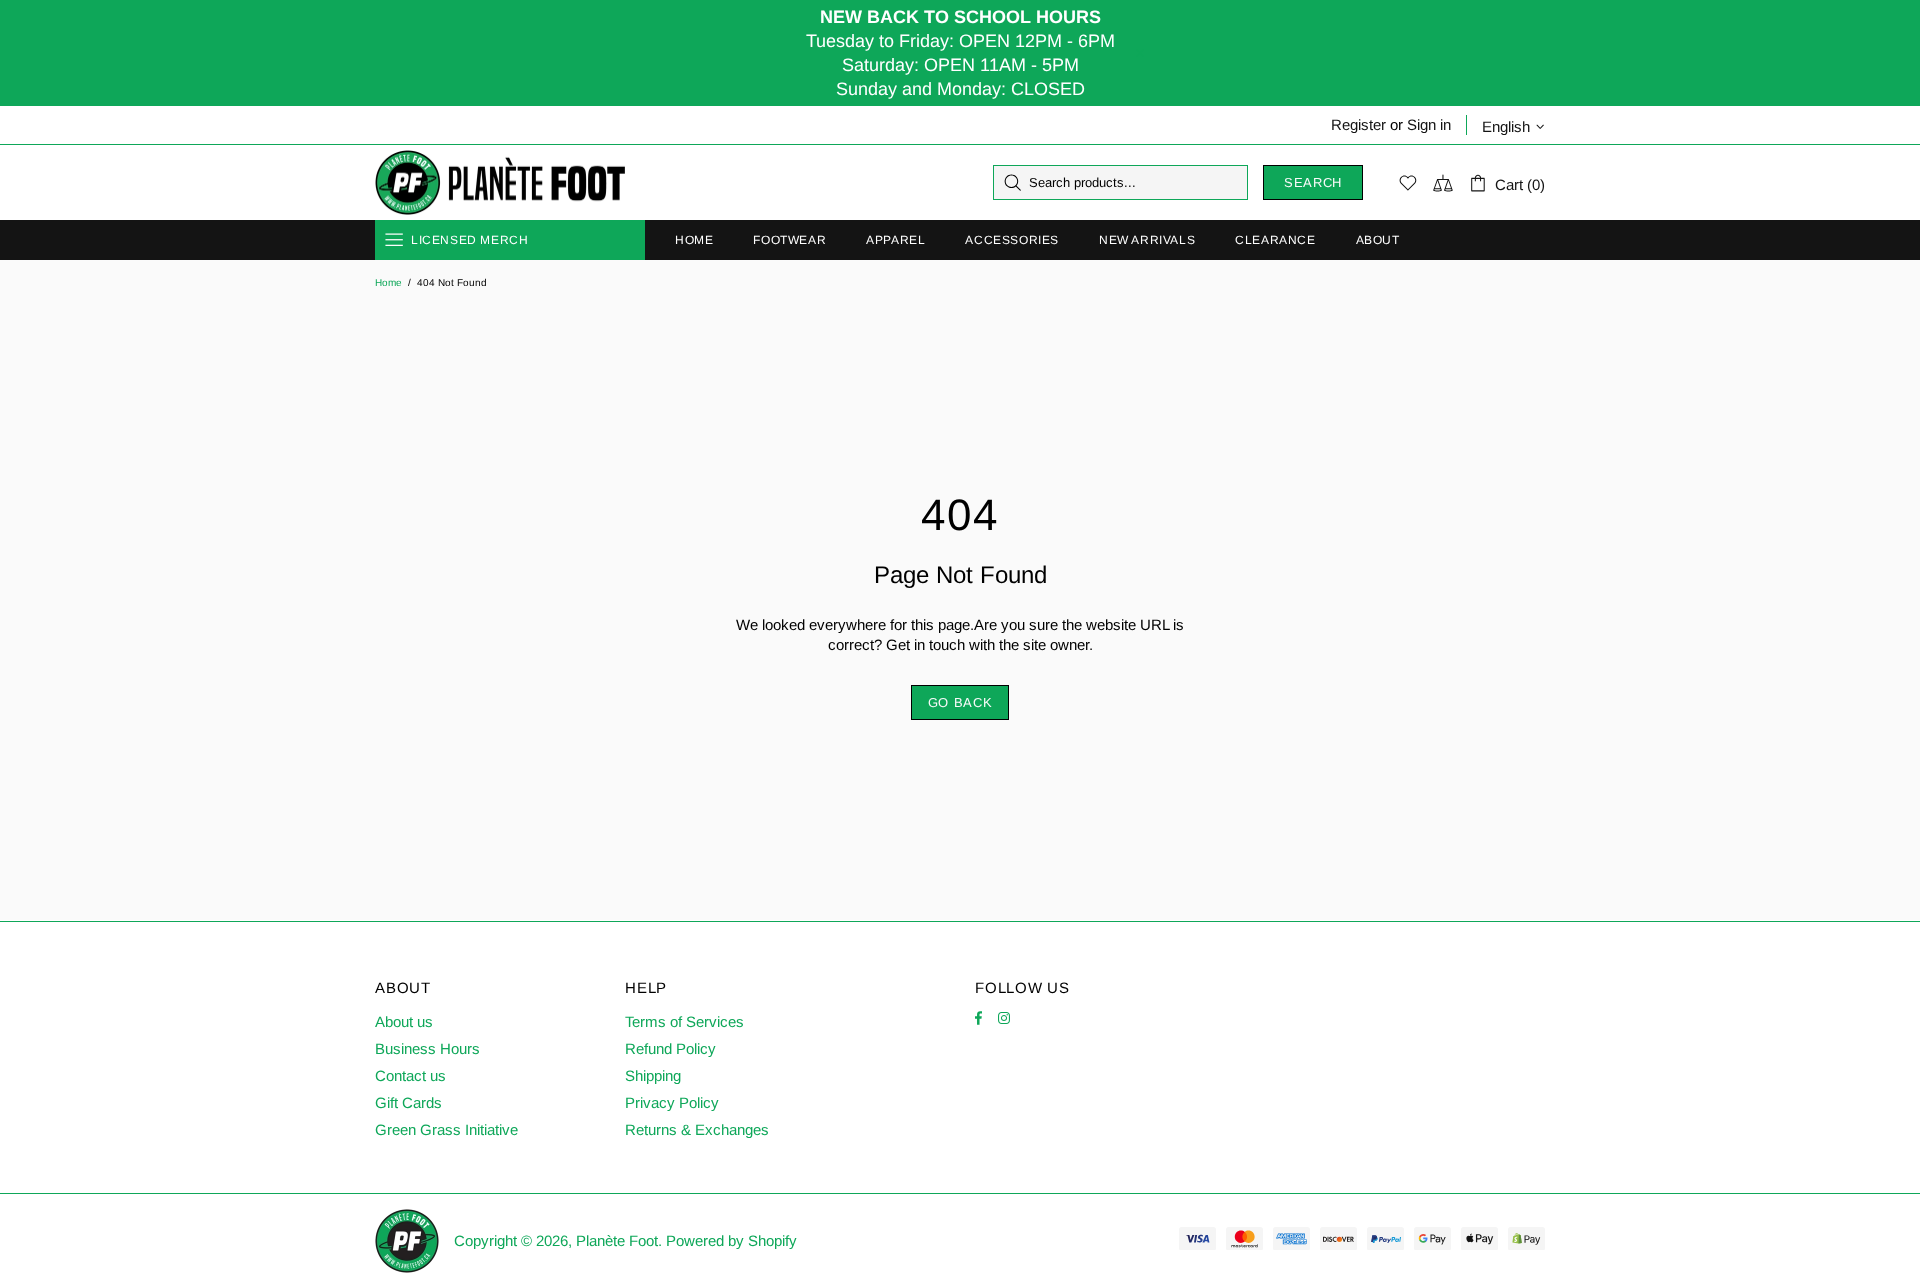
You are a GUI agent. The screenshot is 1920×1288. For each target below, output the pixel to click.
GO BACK (960, 702)
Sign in (1429, 124)
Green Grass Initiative (446, 1129)
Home (388, 282)
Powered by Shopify (731, 1240)
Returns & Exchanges (697, 1129)
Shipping (653, 1075)
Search (1313, 182)
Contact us (410, 1075)
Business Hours (427, 1048)
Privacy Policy (672, 1102)
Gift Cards (408, 1102)
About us (404, 1021)
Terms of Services (684, 1021)
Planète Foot (500, 183)
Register (1358, 124)
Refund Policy (670, 1048)
